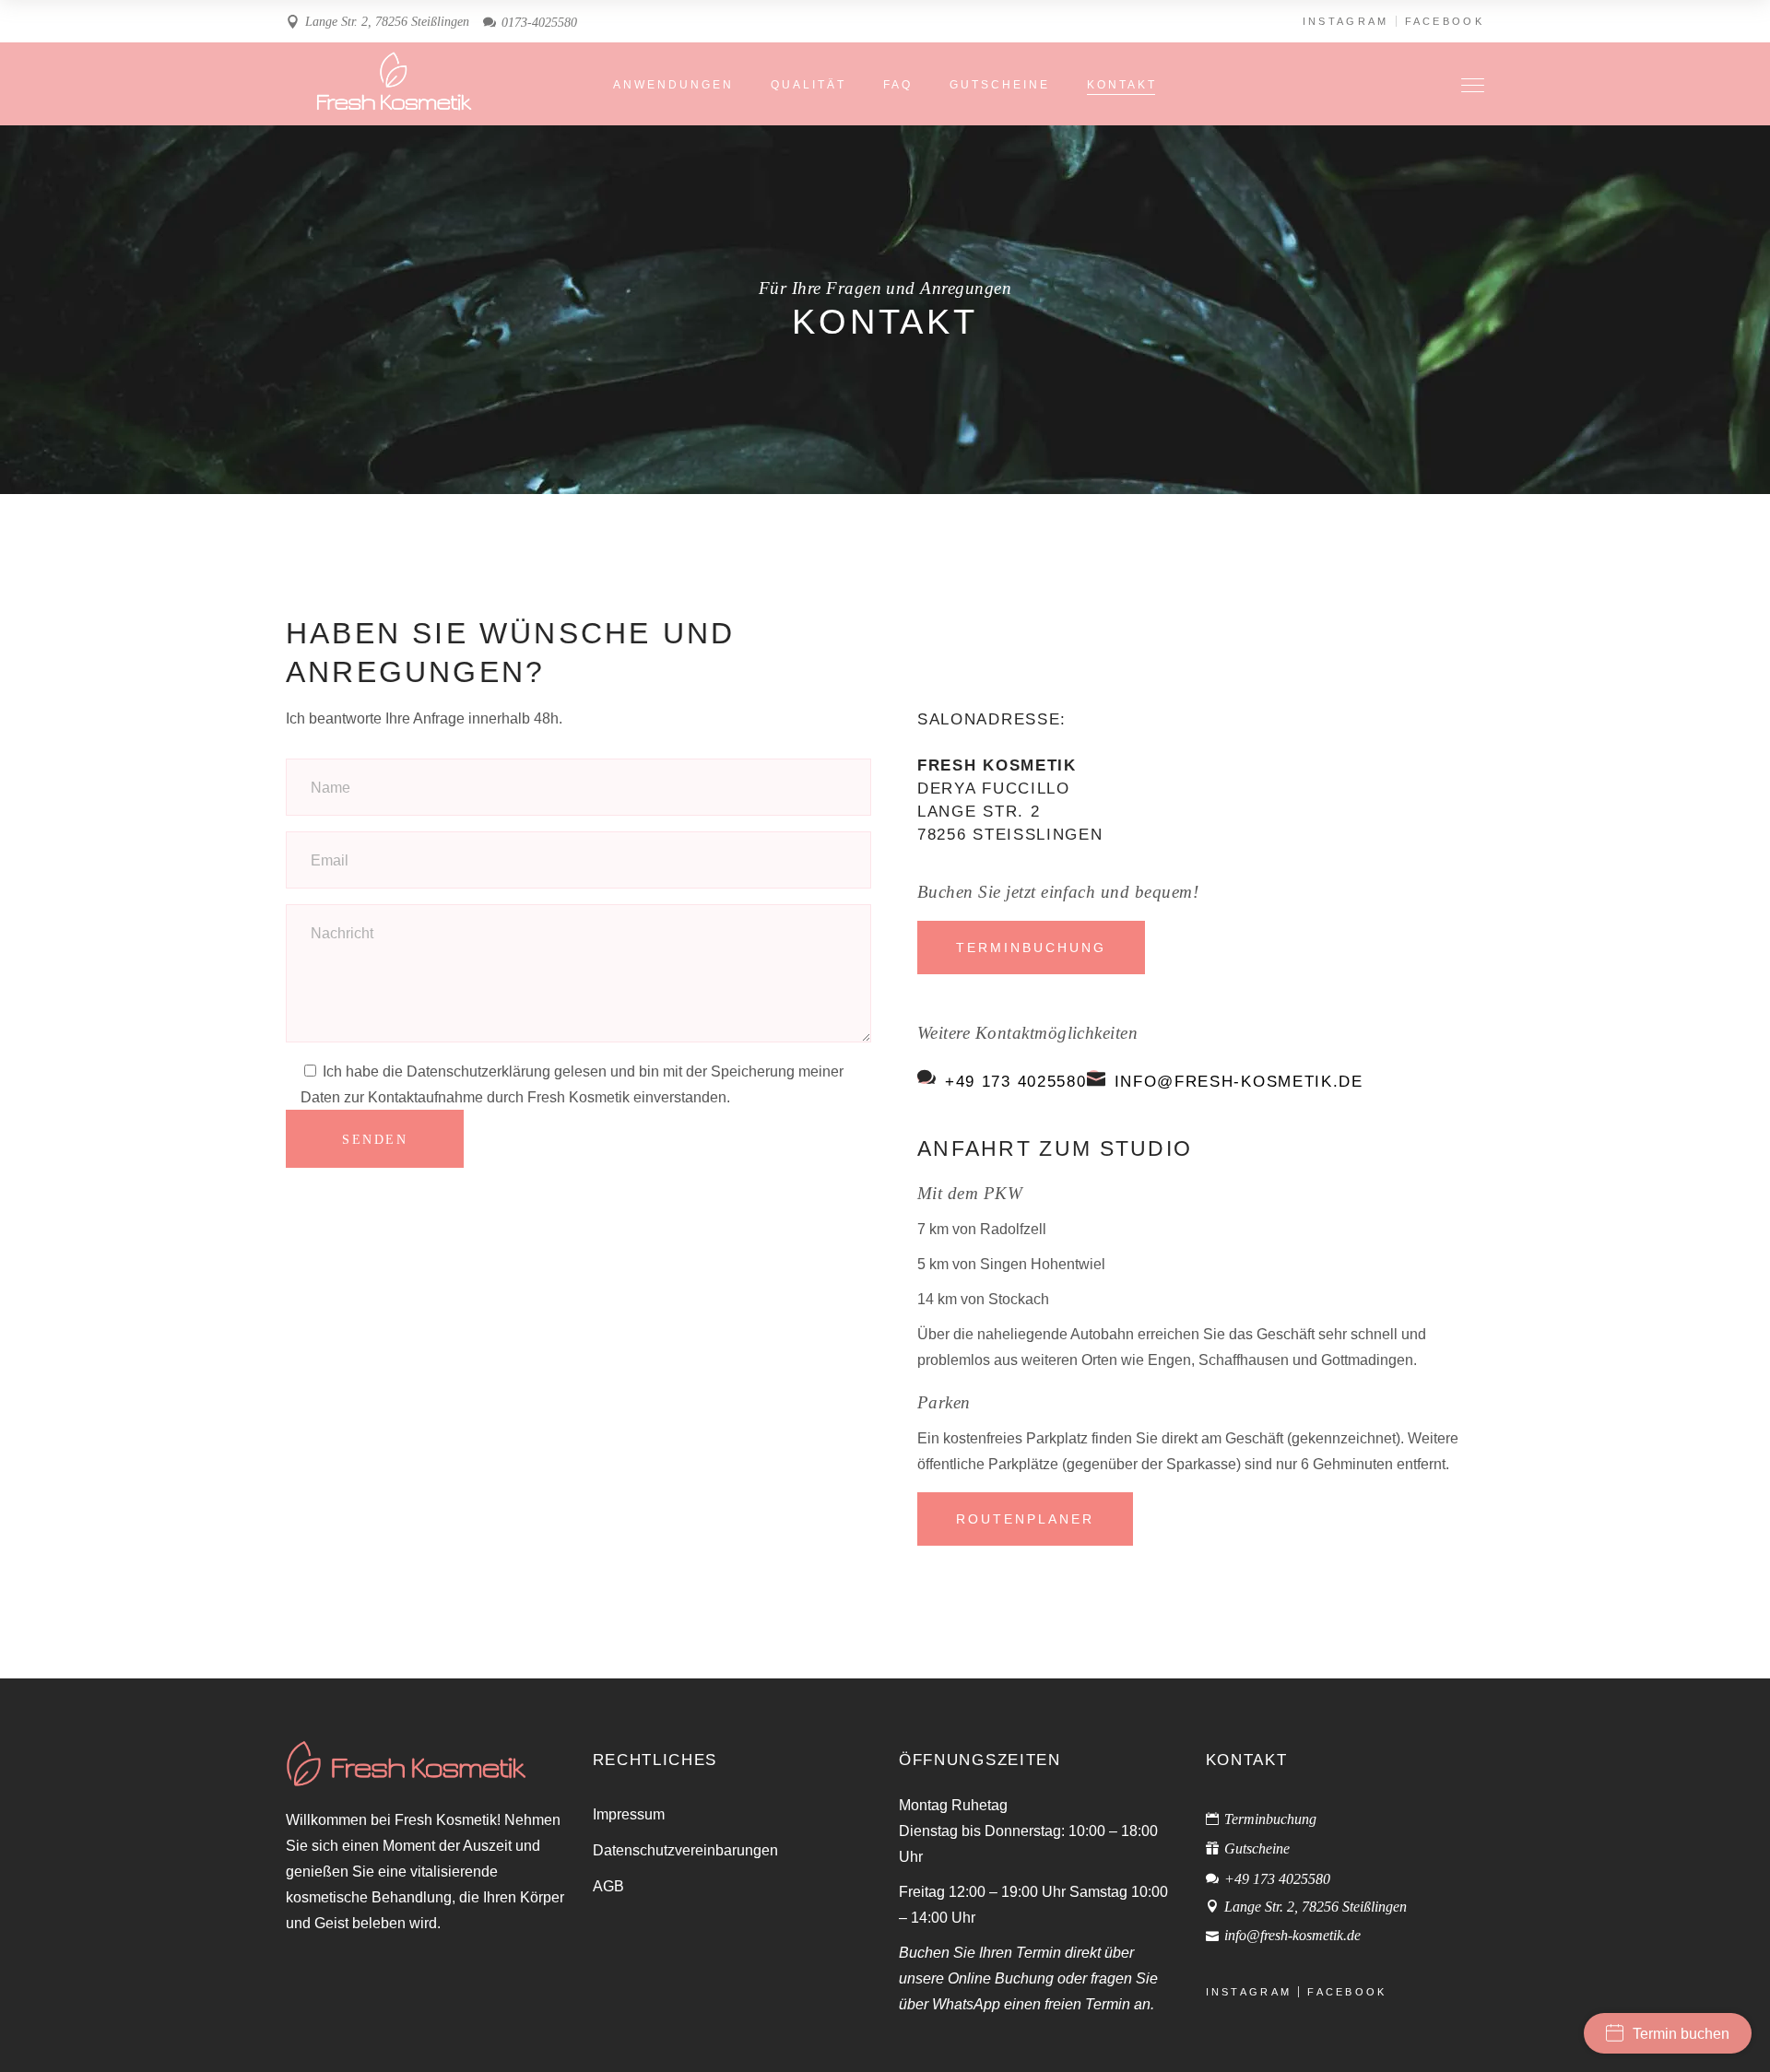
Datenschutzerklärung (478, 1071)
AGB (608, 1886)
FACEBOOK (1445, 21)
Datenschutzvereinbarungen (685, 1850)
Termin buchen (1681, 2034)
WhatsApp (966, 2004)
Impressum (629, 1814)
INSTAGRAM (1346, 21)
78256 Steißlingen (1010, 834)
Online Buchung (1001, 1978)
